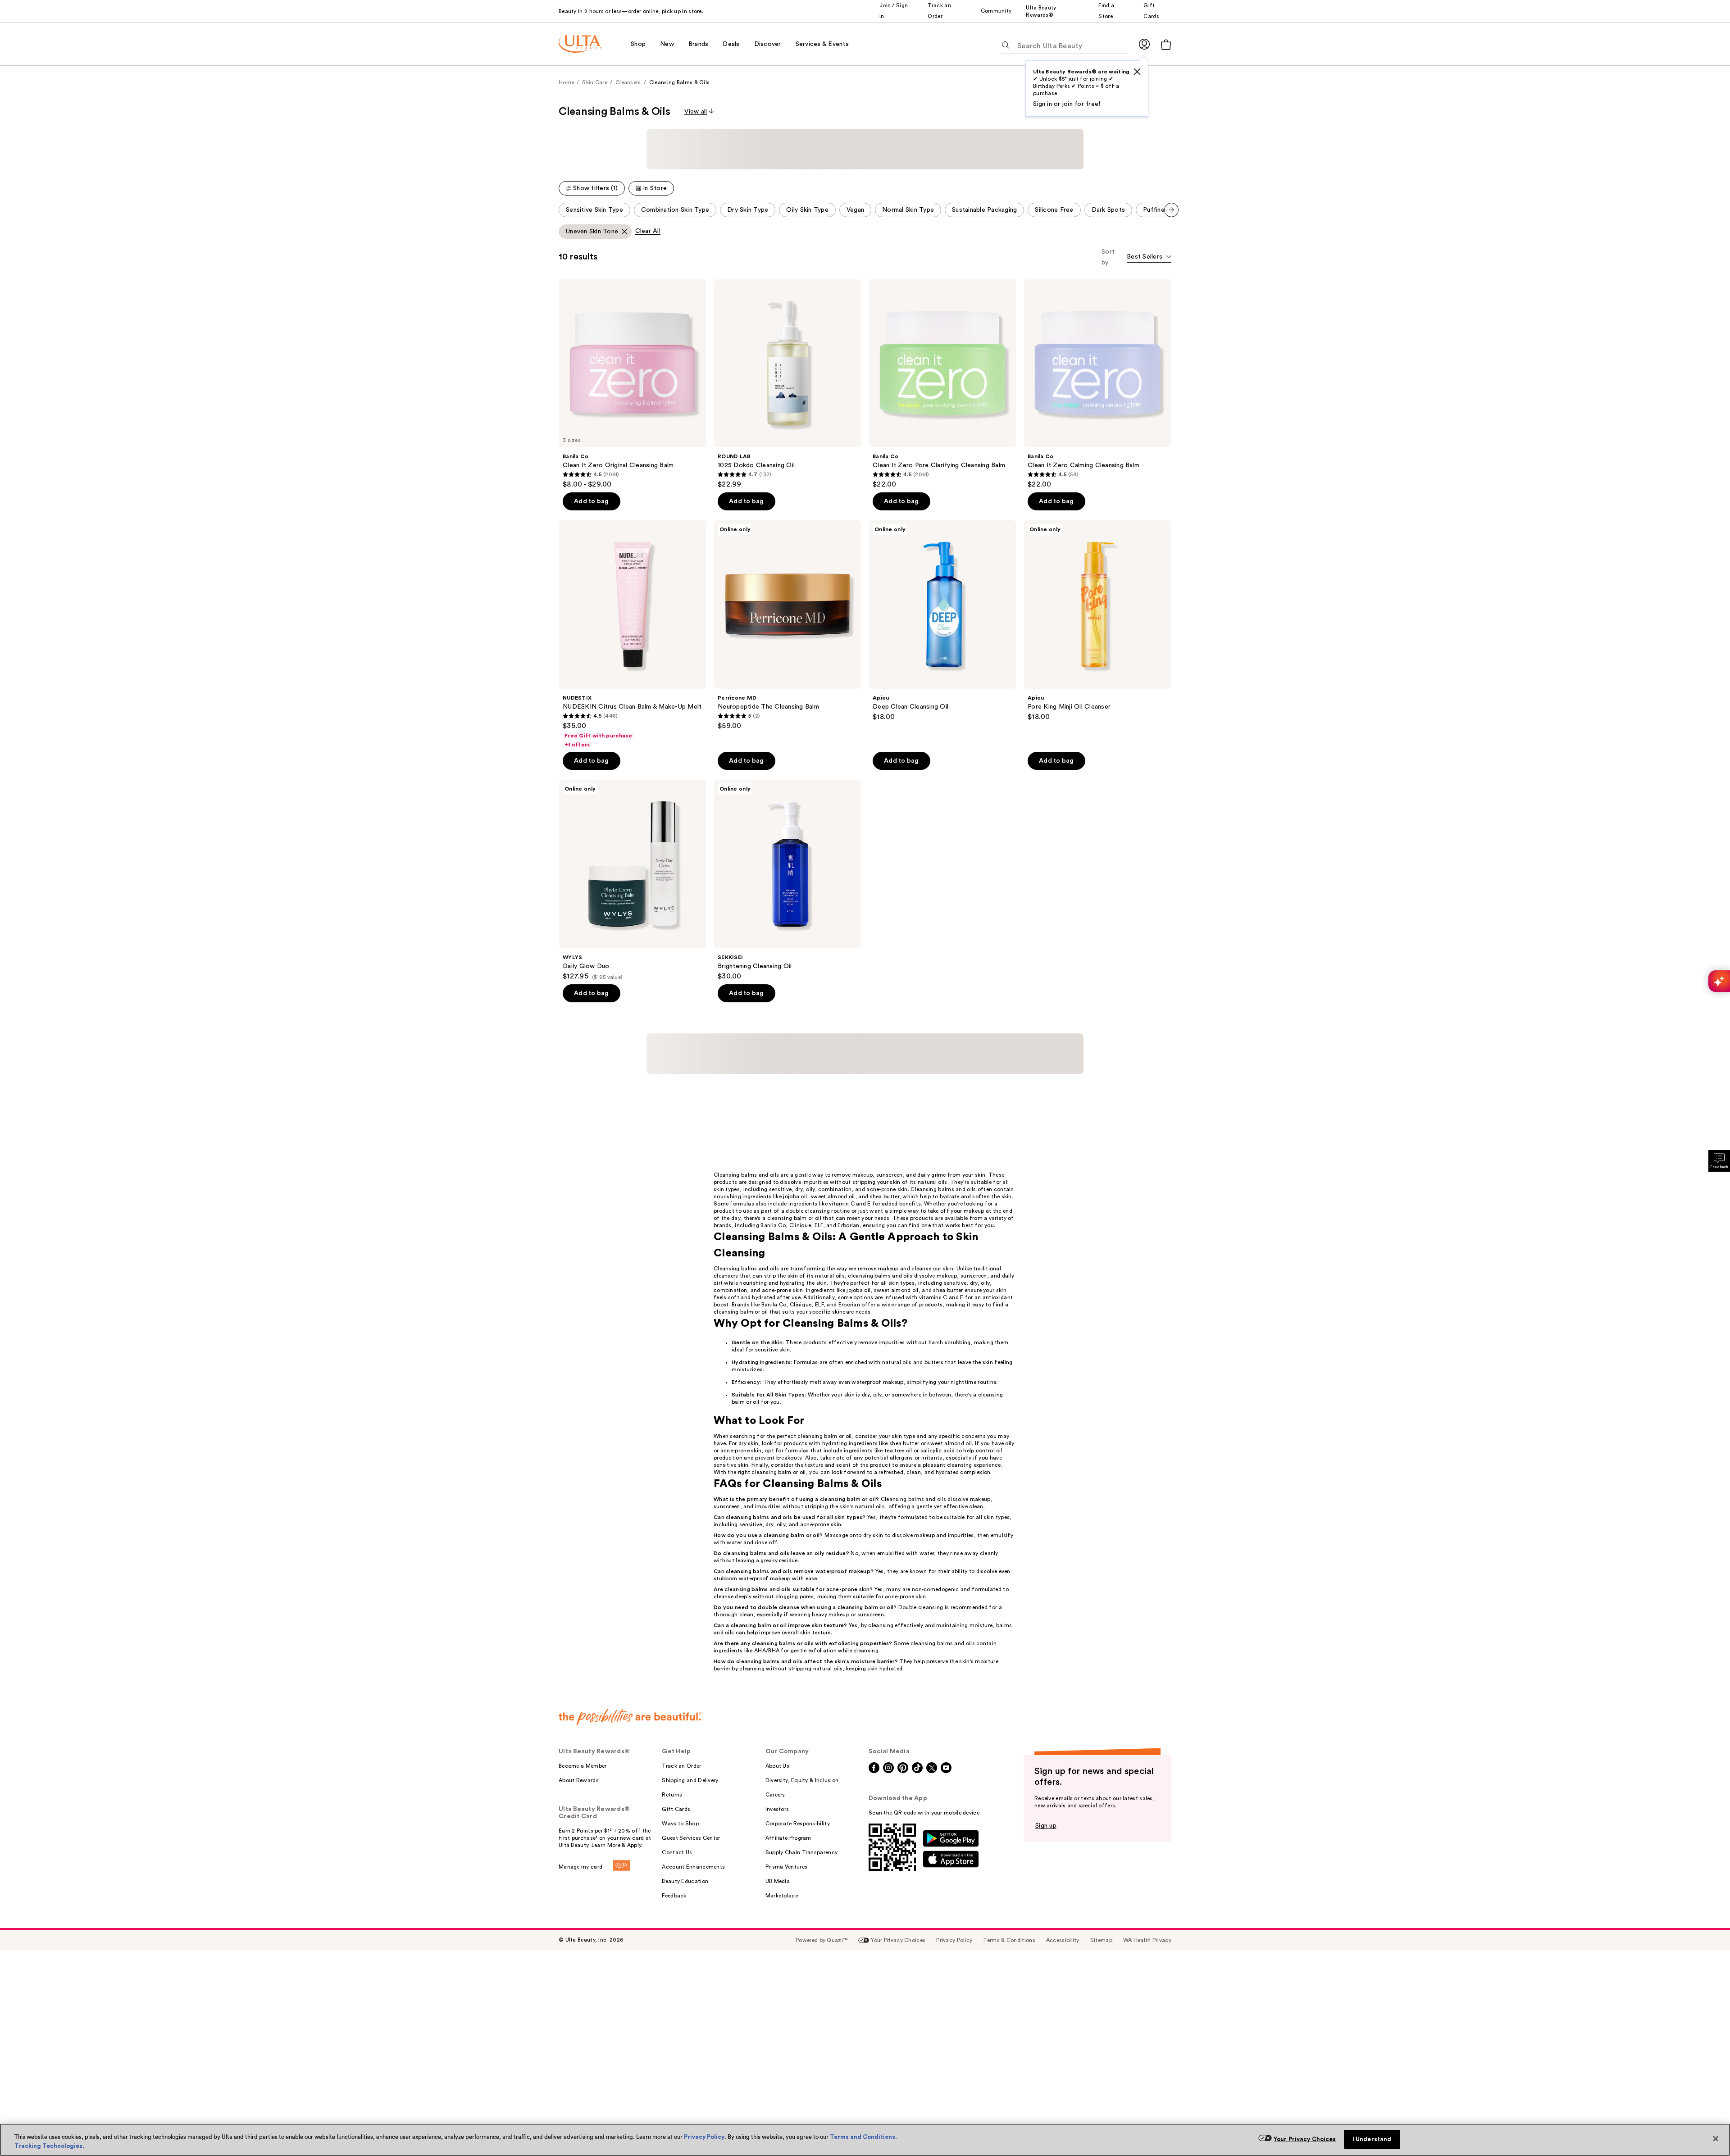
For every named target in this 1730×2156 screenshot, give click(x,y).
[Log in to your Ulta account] (1144, 44)
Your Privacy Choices (1305, 2139)
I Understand (1372, 2139)
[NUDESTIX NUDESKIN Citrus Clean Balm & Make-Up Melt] (633, 586)
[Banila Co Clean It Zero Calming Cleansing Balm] (1097, 335)
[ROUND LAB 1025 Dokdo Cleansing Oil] (788, 335)
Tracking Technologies (48, 2146)
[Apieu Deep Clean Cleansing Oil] (942, 572)
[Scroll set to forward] (1171, 161)
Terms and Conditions (863, 2137)
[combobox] (1149, 209)
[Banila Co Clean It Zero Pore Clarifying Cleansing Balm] (942, 335)
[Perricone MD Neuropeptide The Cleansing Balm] (788, 577)
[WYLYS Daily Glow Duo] (633, 832)
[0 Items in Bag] (1166, 44)
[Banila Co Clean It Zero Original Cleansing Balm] (633, 335)
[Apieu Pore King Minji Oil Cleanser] (1097, 572)
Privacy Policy (704, 2137)
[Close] (1716, 2139)
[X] (1137, 72)
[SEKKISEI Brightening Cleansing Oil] (788, 832)
